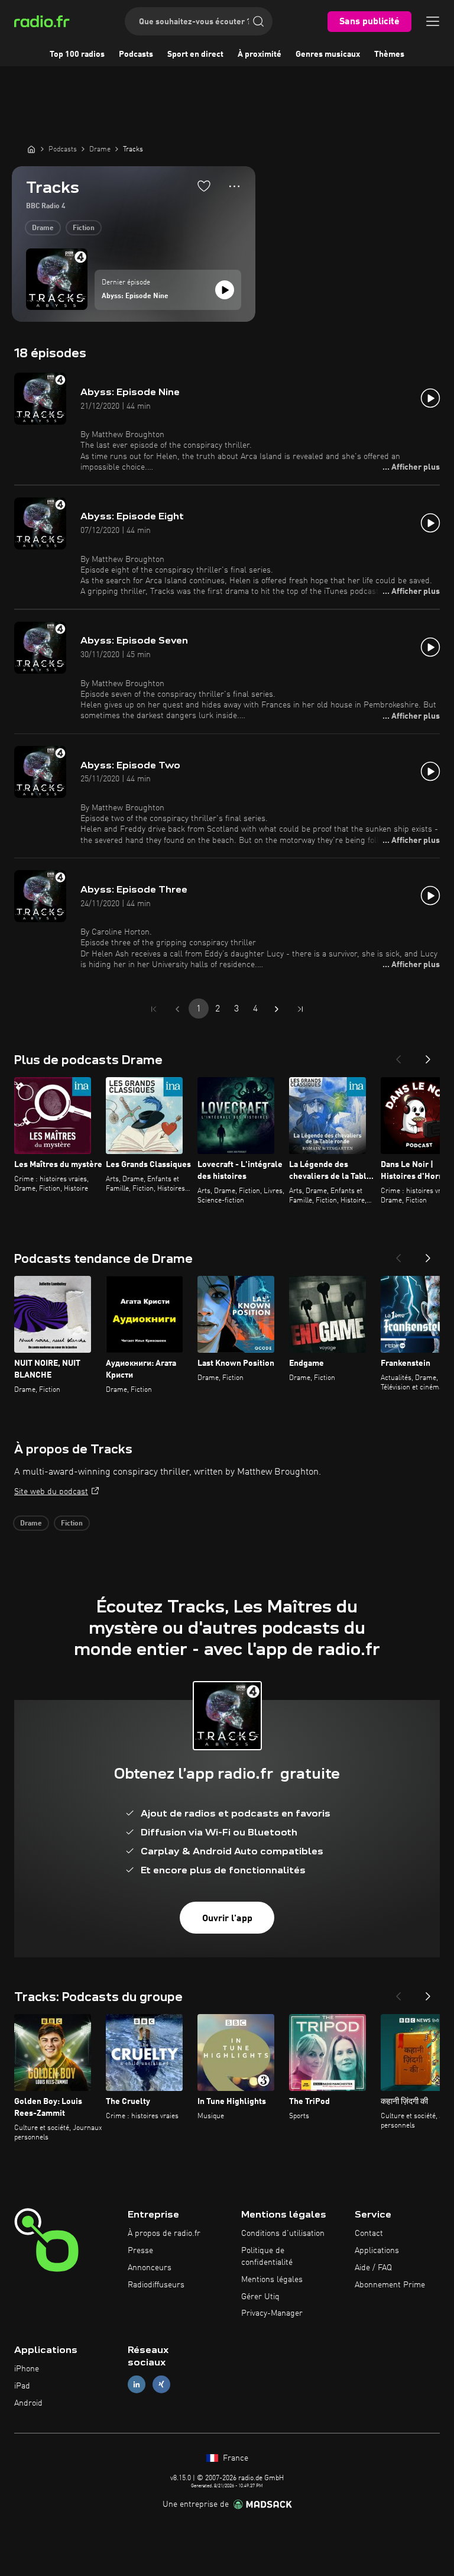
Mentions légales (272, 2280)
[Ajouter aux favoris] (204, 186)
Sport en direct (195, 54)
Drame (43, 228)
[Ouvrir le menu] (433, 21)
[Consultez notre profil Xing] (161, 2384)
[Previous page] (177, 1009)
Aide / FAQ (373, 2268)
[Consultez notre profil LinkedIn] (137, 2384)
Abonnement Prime (390, 2285)
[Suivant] (428, 1056)
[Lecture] (225, 290)
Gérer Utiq (260, 2297)
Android (28, 2403)
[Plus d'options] (234, 186)
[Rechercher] (258, 21)
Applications (377, 2251)
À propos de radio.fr (164, 2234)
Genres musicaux (328, 54)
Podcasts (136, 54)
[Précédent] (398, 1056)
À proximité (260, 54)
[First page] (154, 1009)
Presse (140, 2251)
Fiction (84, 228)
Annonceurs (150, 2268)
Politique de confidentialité (267, 2257)
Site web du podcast (51, 1492)
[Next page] (277, 1009)
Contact (369, 2234)
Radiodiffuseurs (156, 2285)
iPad (22, 2386)
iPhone (27, 2369)
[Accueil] (31, 149)
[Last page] (300, 1009)
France (234, 2458)
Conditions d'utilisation (283, 2234)
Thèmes (389, 54)
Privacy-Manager (272, 2313)
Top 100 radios (77, 54)
